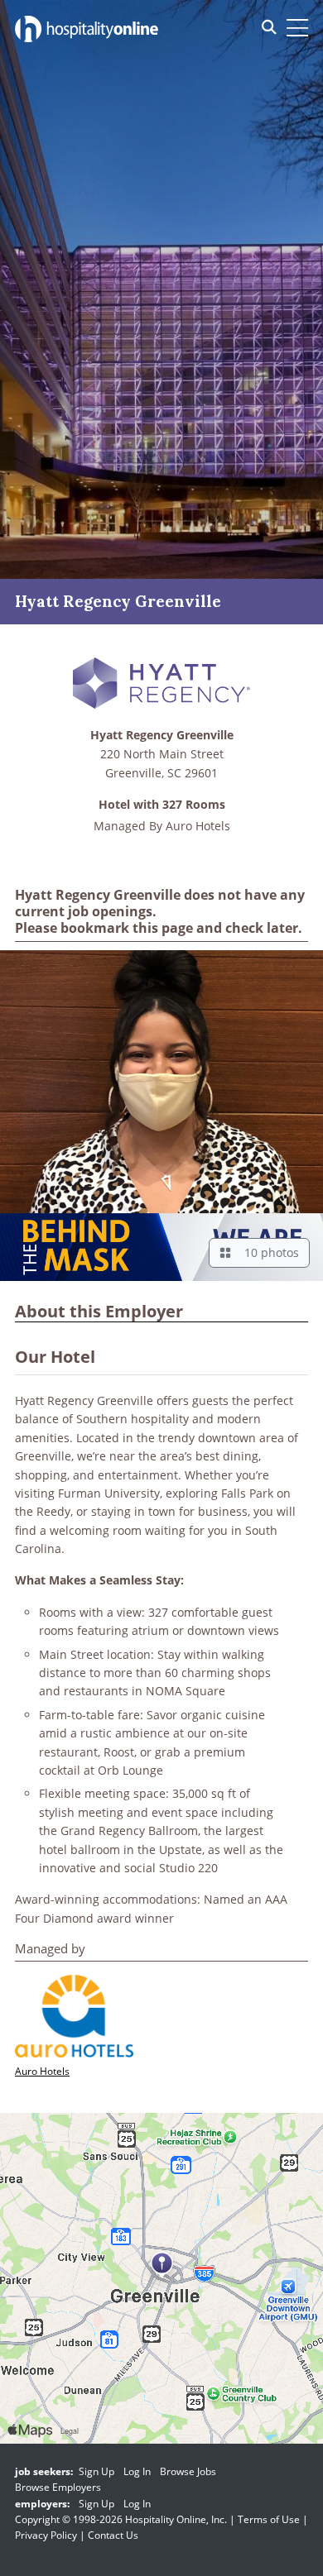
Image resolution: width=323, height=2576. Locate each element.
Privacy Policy (46, 2535)
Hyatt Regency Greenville (162, 736)
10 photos (268, 1252)
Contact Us (113, 2535)
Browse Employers (58, 2487)
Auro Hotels (198, 826)
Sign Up (96, 2471)
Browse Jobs (188, 2471)
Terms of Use (269, 2519)
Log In (137, 2471)
